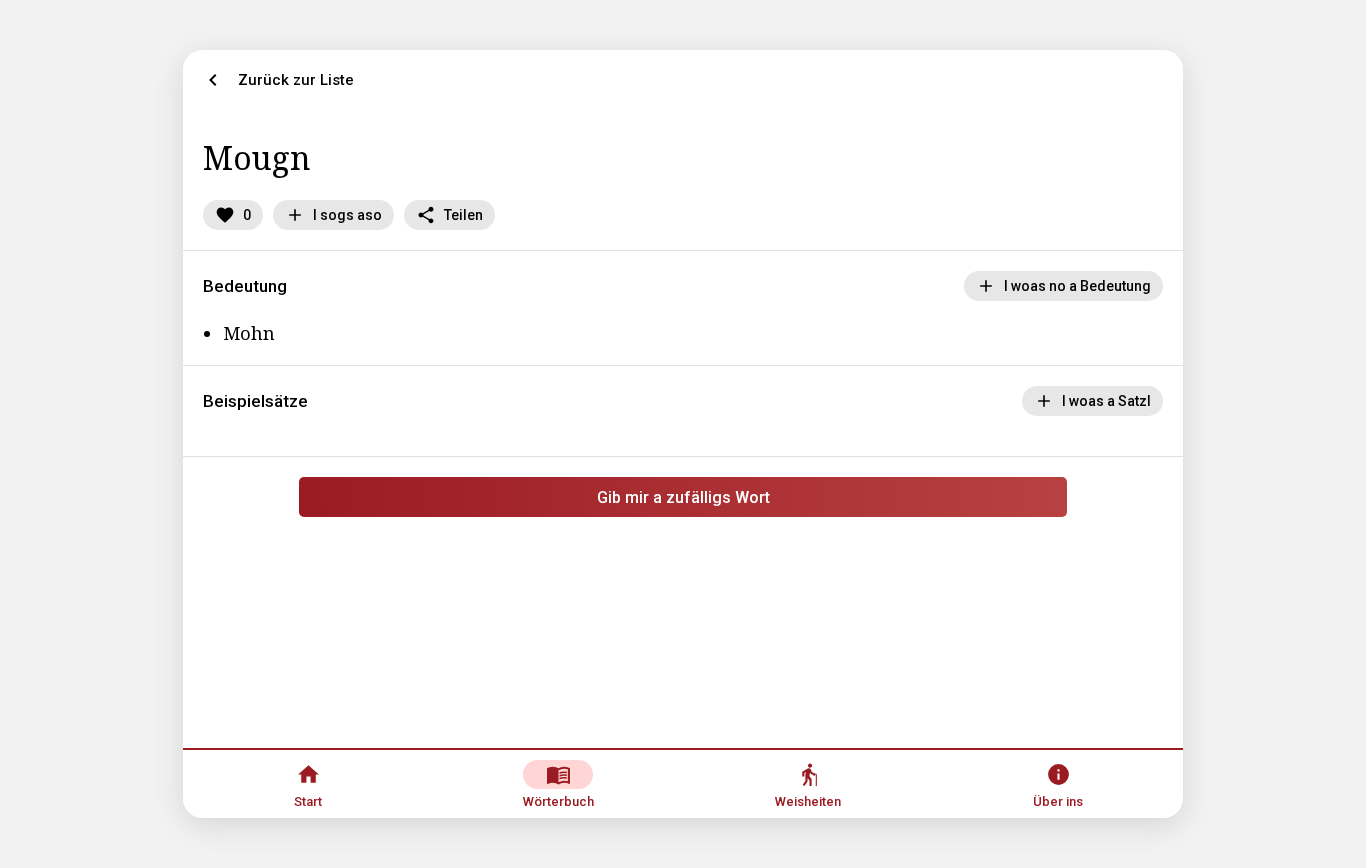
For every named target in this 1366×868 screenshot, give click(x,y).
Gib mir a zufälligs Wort (683, 497)
